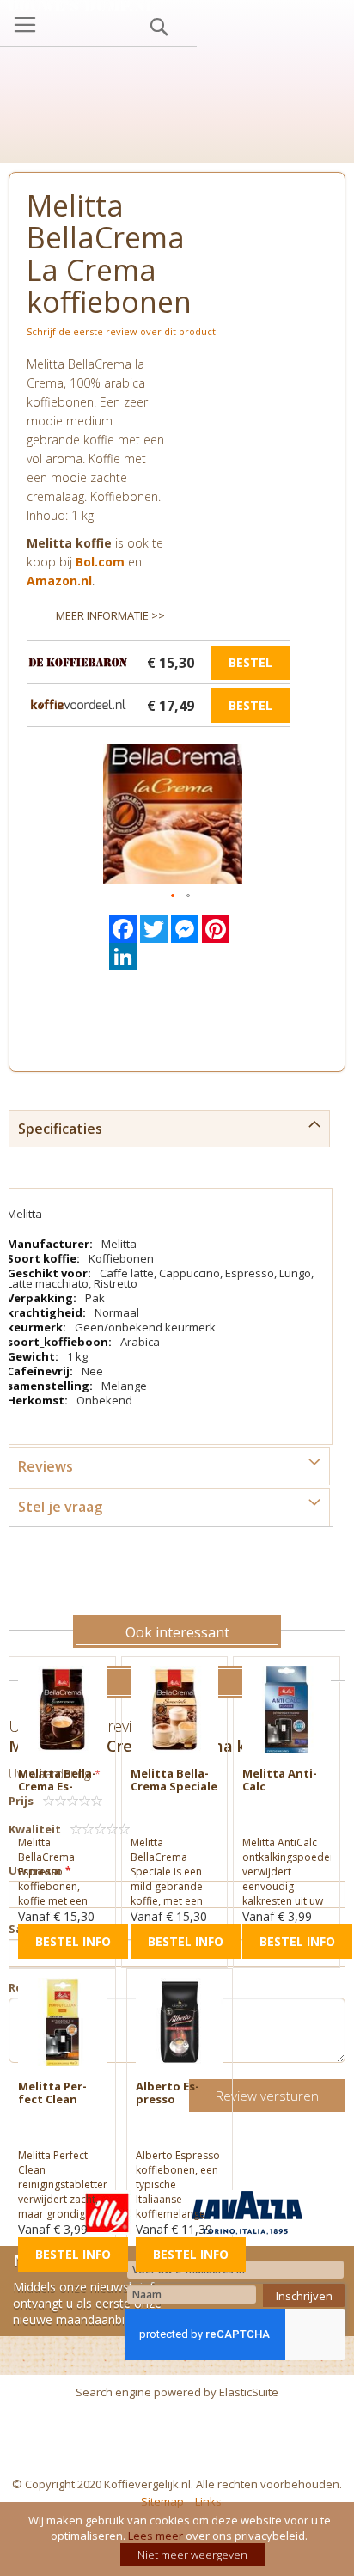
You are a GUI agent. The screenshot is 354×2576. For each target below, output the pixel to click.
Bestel (250, 662)
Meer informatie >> (110, 615)
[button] (174, 896)
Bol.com (100, 562)
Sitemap (162, 2501)
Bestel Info (73, 1941)
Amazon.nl (59, 581)
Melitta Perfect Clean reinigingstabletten (56, 2105)
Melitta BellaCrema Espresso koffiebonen (57, 1793)
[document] (179, 2539)
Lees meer (156, 2536)
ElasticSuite (249, 2392)
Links (208, 2501)
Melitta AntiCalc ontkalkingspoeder (280, 1793)
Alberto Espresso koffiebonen (171, 2099)
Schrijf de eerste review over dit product (121, 331)
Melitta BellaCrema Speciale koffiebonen (174, 1786)
